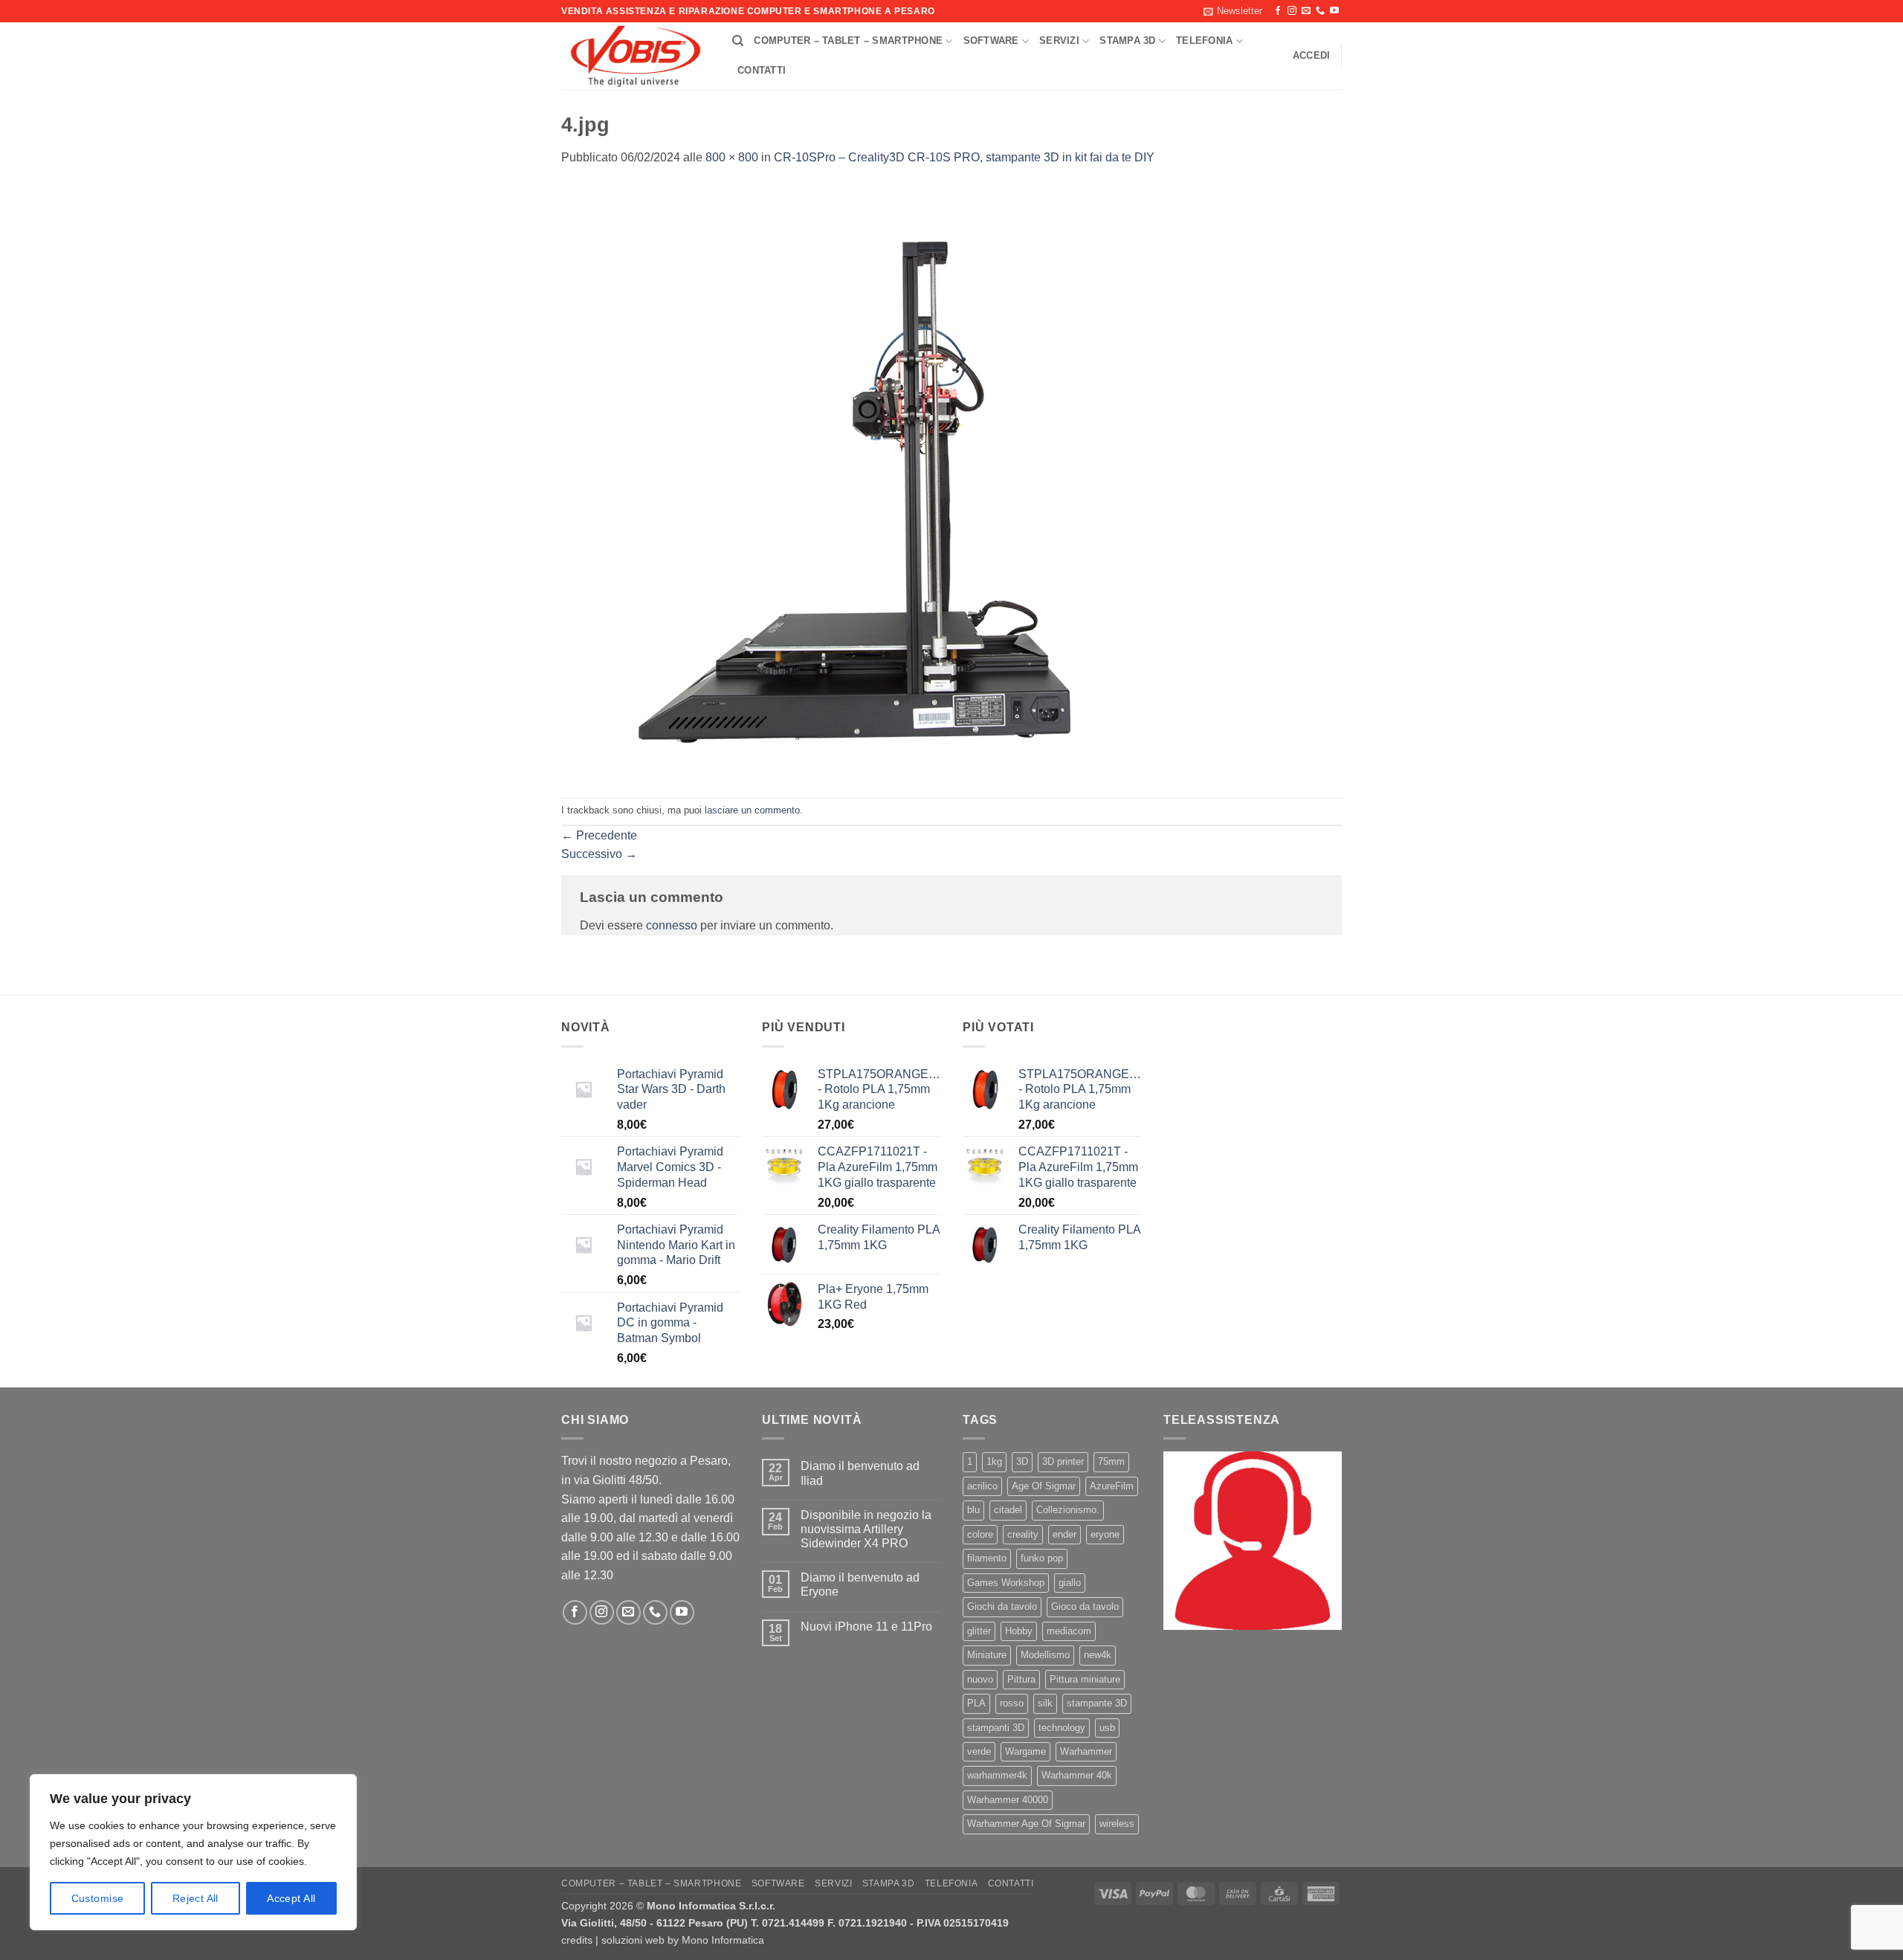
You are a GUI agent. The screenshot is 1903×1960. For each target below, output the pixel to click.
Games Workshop (1006, 1583)
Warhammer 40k (1077, 1775)
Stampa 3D (1127, 41)
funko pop (1042, 1558)
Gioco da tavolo (1085, 1606)
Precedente (599, 835)
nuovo (980, 1679)
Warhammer (1086, 1751)
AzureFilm (1112, 1486)
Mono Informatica (723, 1940)
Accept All (291, 1898)
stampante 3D (1097, 1703)
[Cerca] (738, 41)
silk (1045, 1703)
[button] (1233, 11)
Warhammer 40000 (1008, 1800)
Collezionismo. (1068, 1510)
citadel (1008, 1510)
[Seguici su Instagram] (1292, 11)
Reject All (196, 1898)
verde (979, 1751)
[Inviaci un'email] (1306, 11)
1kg (994, 1461)
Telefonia (1204, 41)
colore (980, 1534)
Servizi (1059, 41)
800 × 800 (732, 157)
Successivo (599, 854)
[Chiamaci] (1320, 11)
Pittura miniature (1085, 1679)
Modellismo (1045, 1655)
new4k (1098, 1655)
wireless (1117, 1824)
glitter (979, 1631)
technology (1062, 1728)
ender (1064, 1534)
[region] (193, 1852)
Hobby (1019, 1631)
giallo (1070, 1583)
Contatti (762, 70)
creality (1023, 1534)
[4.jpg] (859, 481)
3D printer (1063, 1461)
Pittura (1021, 1679)
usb (1107, 1728)
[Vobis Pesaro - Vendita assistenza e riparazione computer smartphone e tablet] (636, 57)
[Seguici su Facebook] (1278, 11)
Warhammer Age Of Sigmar (1026, 1824)
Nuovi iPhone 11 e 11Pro (866, 1627)
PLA (976, 1703)
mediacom (1069, 1631)
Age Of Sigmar (1044, 1486)
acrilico (982, 1486)
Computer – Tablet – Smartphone (848, 41)
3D (1022, 1461)
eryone (1105, 1534)
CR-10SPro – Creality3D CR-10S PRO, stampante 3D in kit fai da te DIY (964, 157)
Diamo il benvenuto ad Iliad (860, 1473)
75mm (1111, 1461)
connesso (672, 925)
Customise (98, 1898)
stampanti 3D (996, 1728)
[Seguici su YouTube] (1334, 11)
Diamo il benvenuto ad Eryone (860, 1585)
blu (973, 1510)
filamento (987, 1558)
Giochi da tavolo (1002, 1606)
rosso (1012, 1703)
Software (991, 41)
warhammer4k (997, 1775)
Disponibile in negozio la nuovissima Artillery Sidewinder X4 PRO (866, 1529)
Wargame (1025, 1751)
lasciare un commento (752, 810)
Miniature (987, 1655)
